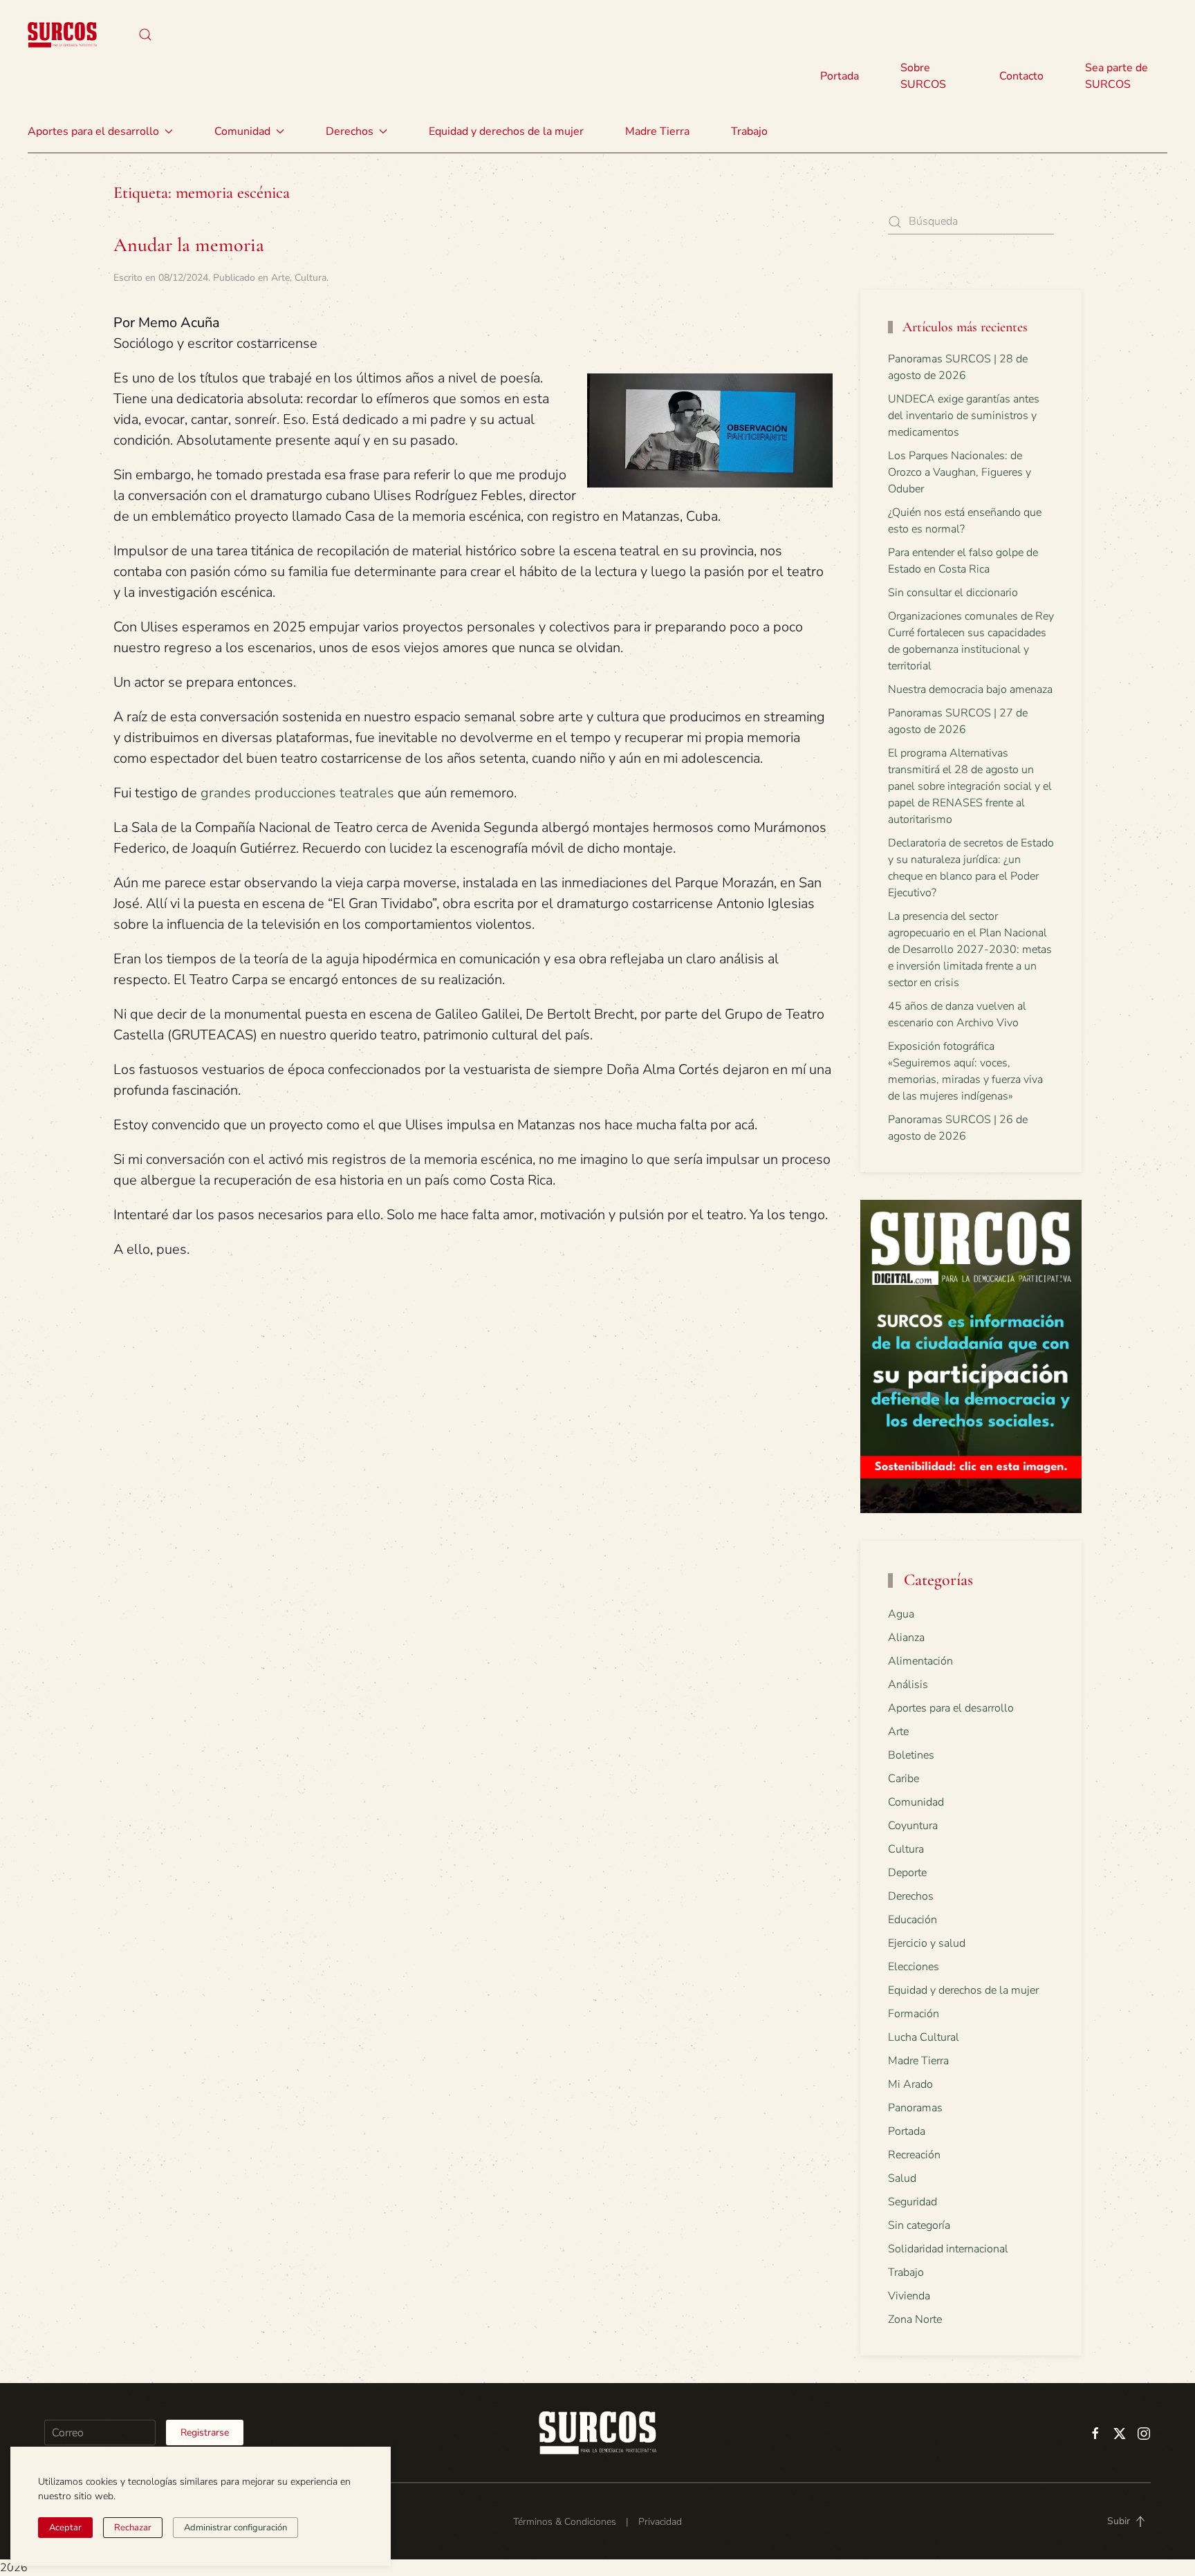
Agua (901, 1614)
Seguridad (913, 2202)
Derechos (911, 1896)
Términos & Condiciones (565, 2522)
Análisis (908, 1685)
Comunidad (916, 1802)
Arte (280, 278)
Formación (914, 2014)
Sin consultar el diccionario (953, 593)
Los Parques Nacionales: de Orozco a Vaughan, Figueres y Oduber (960, 472)
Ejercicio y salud (927, 1943)
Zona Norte (915, 2319)
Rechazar (133, 2528)
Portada (840, 76)
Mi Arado (910, 2084)
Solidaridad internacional (948, 2249)
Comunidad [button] (242, 131)
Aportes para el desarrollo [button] (93, 131)
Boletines (911, 1755)
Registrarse (205, 2433)
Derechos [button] (350, 131)
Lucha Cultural (924, 2037)
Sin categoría (919, 2225)
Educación (913, 1920)
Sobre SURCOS (923, 76)
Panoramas (915, 2108)
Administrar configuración (235, 2528)
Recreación (914, 2155)
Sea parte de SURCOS (1117, 76)
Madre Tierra (657, 131)
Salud (902, 2178)
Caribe (904, 1779)
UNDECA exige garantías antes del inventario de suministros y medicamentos (964, 416)
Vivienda (909, 2296)
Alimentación (920, 1661)
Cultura (311, 278)
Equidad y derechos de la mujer (506, 131)
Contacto (1021, 76)
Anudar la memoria (189, 245)
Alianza (906, 1638)
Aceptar (65, 2528)
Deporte (907, 1873)
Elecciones (914, 1967)
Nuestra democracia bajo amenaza (970, 689)
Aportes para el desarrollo (951, 1708)
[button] (145, 35)
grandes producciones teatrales (297, 793)
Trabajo (749, 131)
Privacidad (660, 2522)
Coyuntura (913, 1826)
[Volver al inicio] (62, 35)
